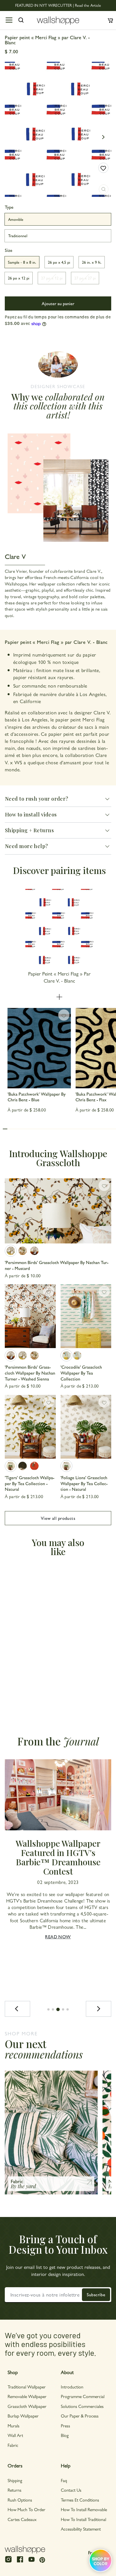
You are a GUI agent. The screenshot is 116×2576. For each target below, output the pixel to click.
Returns (14, 2490)
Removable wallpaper (27, 2396)
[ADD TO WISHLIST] (103, 168)
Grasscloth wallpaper (27, 2406)
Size (9, 250)
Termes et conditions (80, 2500)
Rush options (20, 2500)
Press (65, 2426)
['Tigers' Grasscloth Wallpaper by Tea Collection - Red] (34, 1466)
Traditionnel (18, 235)
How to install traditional (83, 2519)
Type (9, 207)
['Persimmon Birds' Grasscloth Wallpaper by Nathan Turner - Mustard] (58, 1211)
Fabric (13, 2445)
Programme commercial (83, 2396)
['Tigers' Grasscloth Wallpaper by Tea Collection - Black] (23, 1466)
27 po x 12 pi (52, 278)
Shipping (15, 2480)
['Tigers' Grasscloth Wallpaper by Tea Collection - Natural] (30, 1427)
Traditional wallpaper (27, 2387)
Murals (14, 2426)
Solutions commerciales (82, 2406)
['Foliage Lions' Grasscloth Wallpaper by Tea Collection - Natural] (86, 1427)
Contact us (71, 2490)
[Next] (99, 2009)
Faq (64, 2480)
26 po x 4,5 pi (59, 262)
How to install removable (84, 2509)
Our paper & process (80, 2416)
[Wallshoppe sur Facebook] (20, 2562)
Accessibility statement (81, 2529)
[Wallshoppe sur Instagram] (8, 2562)
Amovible (16, 219)
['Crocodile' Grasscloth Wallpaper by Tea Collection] (86, 1316)
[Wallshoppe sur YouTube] (32, 2562)
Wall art (15, 2435)
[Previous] (17, 2009)
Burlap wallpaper (23, 2416)
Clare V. (102, 712)
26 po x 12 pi (19, 278)
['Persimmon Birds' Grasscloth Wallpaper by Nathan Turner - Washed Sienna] (34, 1251)
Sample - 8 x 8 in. (22, 262)
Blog (65, 2435)
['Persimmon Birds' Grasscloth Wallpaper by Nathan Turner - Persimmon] (23, 1251)
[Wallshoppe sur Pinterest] (42, 2560)
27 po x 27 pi (85, 278)
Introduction (72, 2387)
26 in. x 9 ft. (92, 262)
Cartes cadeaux (22, 2519)
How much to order (26, 2509)
